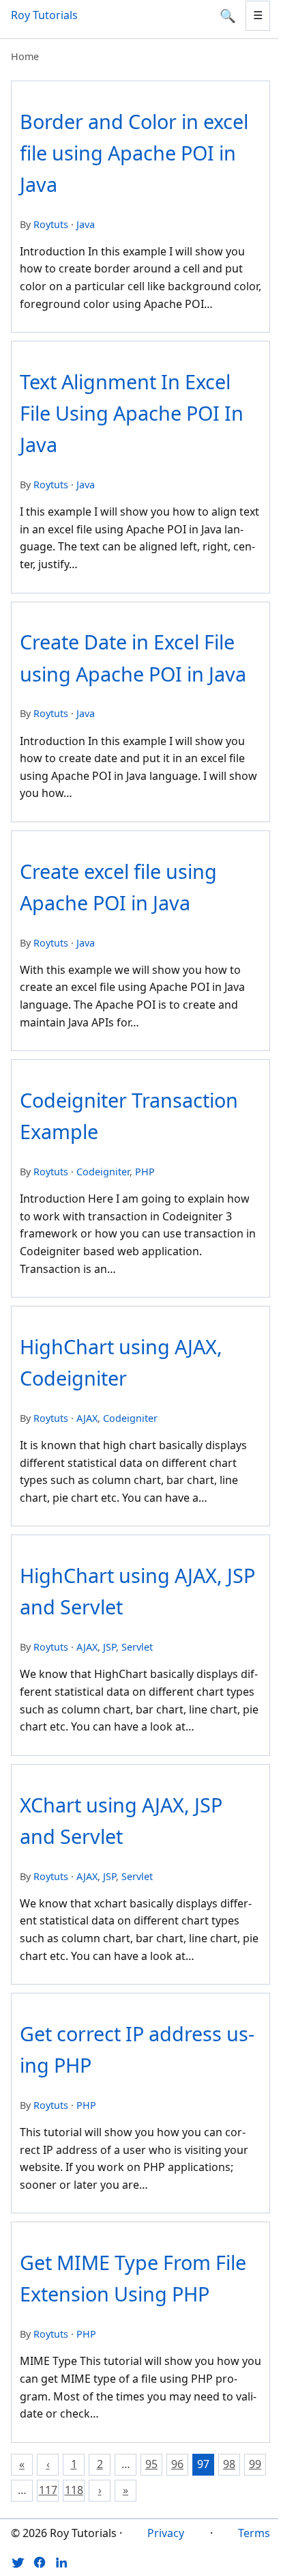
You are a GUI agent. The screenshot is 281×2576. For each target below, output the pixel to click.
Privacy (166, 2533)
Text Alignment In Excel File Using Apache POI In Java (132, 413)
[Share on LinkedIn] (61, 2562)
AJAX (87, 1418)
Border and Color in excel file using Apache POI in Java (134, 153)
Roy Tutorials (44, 15)
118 (74, 2490)
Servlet (137, 1647)
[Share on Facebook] (40, 2562)
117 (48, 2490)
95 (151, 2464)
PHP (145, 1172)
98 (229, 2464)
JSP (109, 1647)
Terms (254, 2533)
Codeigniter (103, 1172)
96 (177, 2464)
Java (86, 224)
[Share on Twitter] (18, 2562)
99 (255, 2464)
